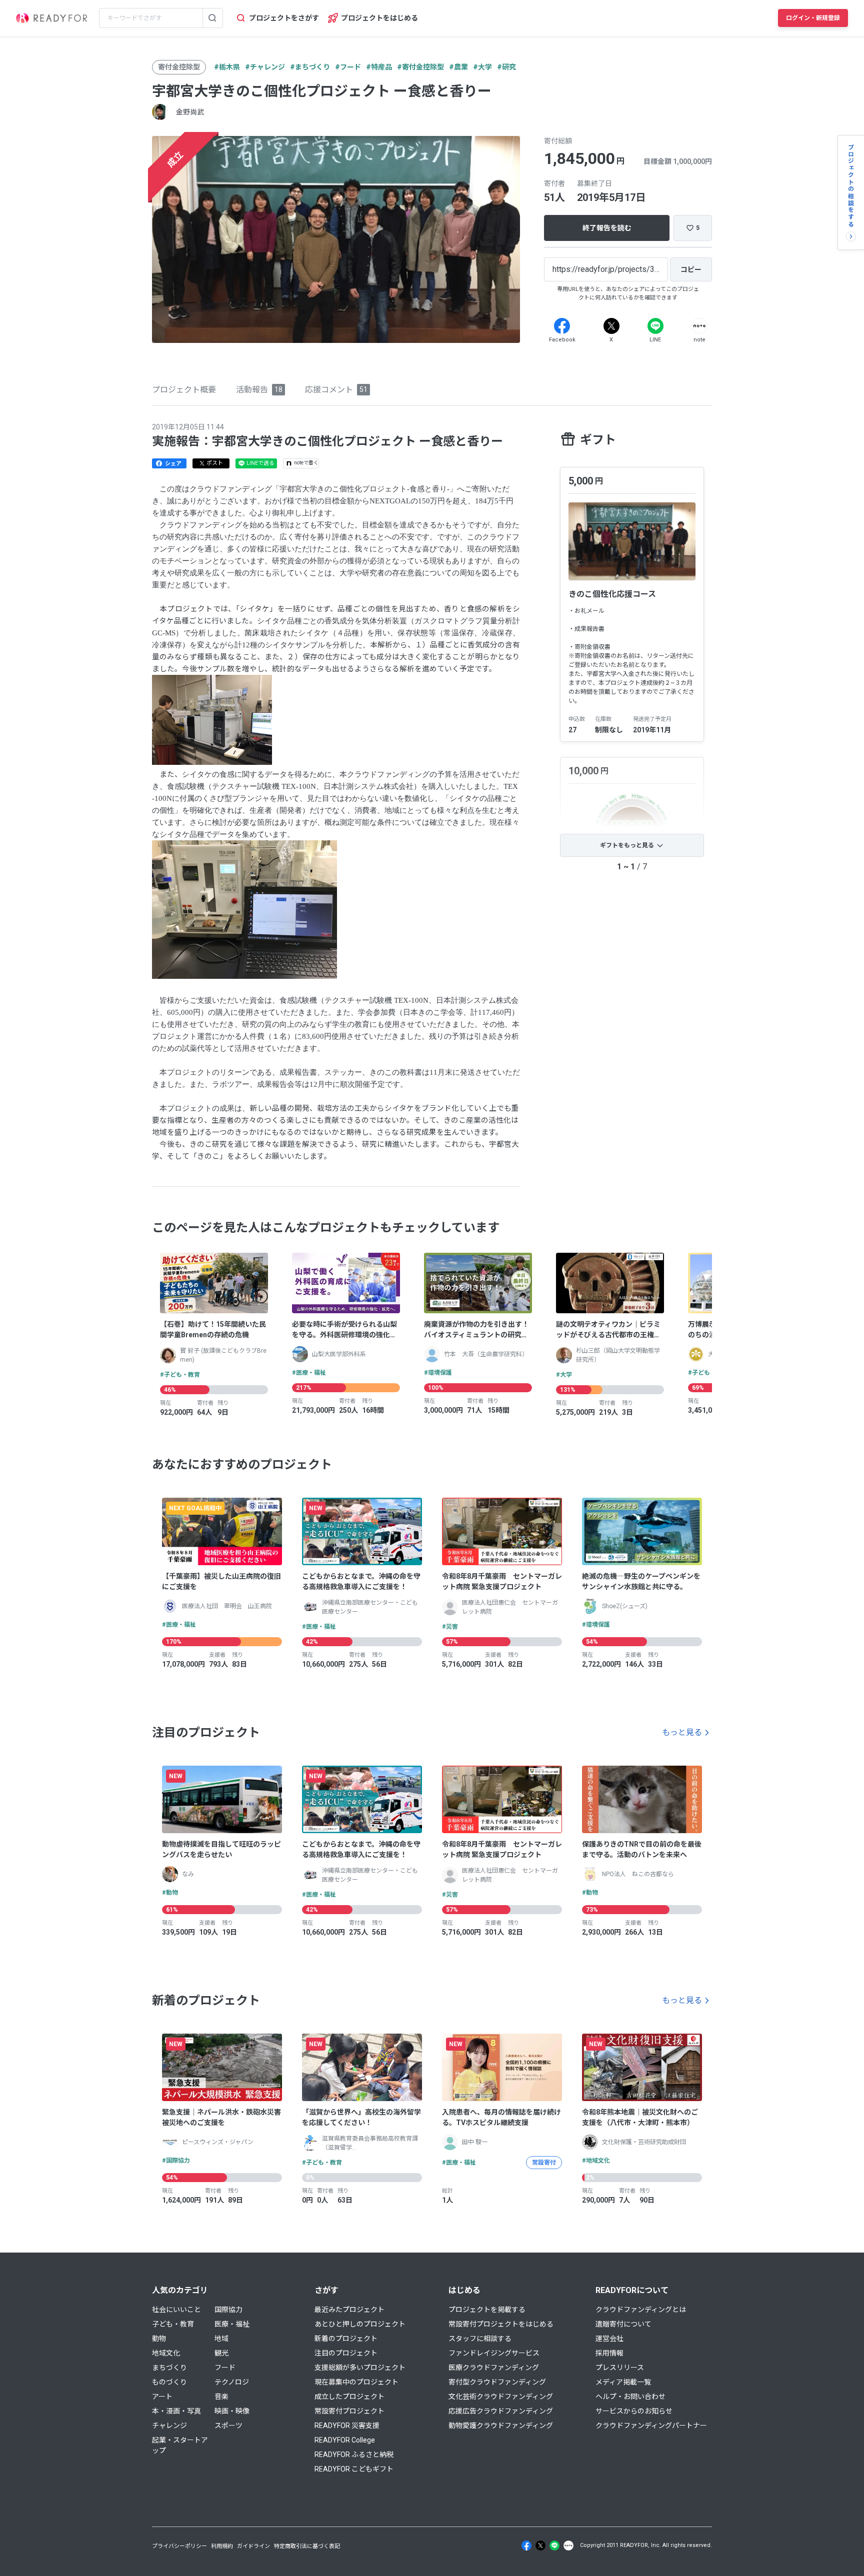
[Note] (699, 326)
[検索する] (212, 18)
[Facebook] (562, 326)
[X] (611, 326)
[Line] (655, 326)
